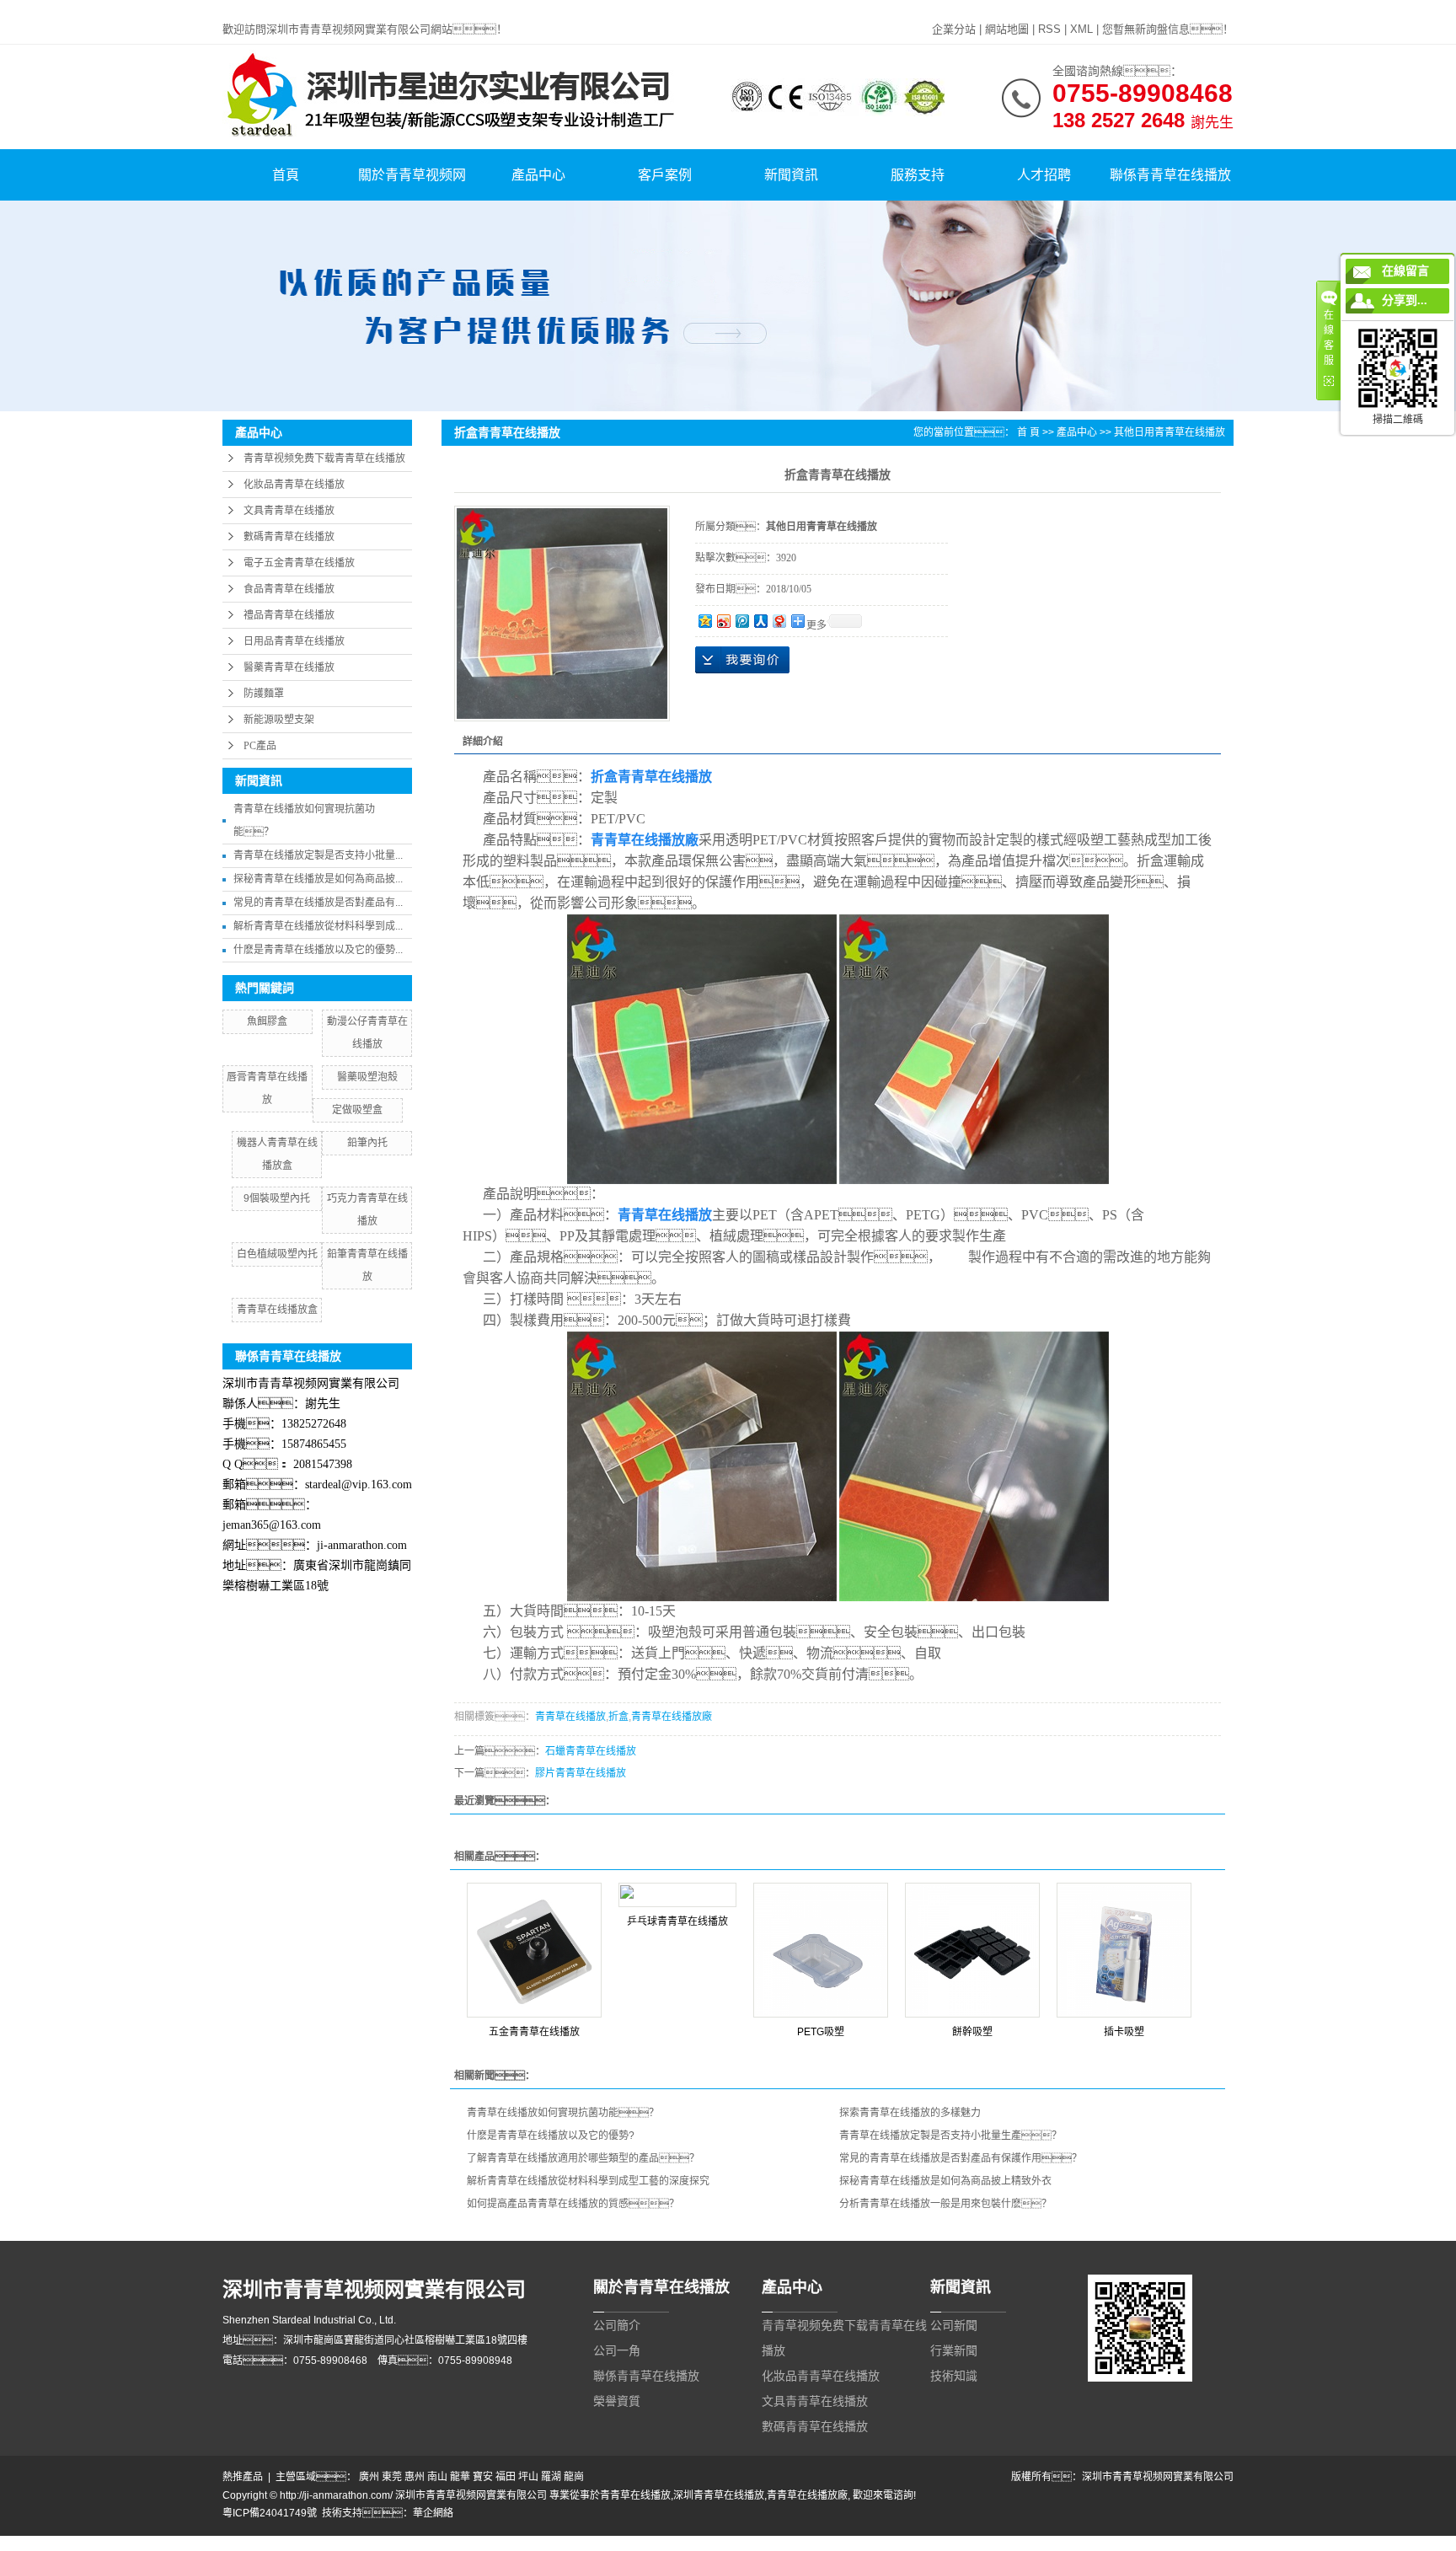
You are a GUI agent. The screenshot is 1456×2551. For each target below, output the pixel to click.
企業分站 (954, 29)
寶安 (483, 2477)
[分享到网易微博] (779, 621)
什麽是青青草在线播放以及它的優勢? (551, 2136)
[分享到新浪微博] (723, 621)
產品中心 (538, 175)
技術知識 (954, 2376)
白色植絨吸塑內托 (277, 1254)
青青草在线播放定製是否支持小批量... (318, 855)
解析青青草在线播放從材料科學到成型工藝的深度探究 (588, 2181)
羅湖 (551, 2477)
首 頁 (1028, 432)
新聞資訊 (791, 175)
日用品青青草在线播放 (294, 641)
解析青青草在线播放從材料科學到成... (318, 926)
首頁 (286, 175)
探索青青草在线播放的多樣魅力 (910, 2113)
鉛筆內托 (367, 1143)
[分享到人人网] (760, 621)
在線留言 (1405, 271)
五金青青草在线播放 (534, 2032)
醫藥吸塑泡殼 (367, 1077)
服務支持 (918, 175)
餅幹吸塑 (972, 2032)
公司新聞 (954, 2325)
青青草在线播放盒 (277, 1310)
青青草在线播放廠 (672, 1717)
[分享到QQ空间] (704, 621)
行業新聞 (954, 2350)
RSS (1049, 29)
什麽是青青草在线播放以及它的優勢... (318, 950)
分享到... (1405, 300)
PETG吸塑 (821, 2032)
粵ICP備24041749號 (270, 2513)
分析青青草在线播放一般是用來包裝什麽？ (945, 2204)
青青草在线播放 (570, 1717)
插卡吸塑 (1124, 2032)
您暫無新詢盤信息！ (1168, 29)
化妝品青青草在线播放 (294, 485)
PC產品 (260, 746)
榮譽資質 (617, 2401)
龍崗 (574, 2477)
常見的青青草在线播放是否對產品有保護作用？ (961, 2158)
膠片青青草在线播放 (581, 1773)
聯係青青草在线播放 (1170, 175)
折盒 (618, 1717)
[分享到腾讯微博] (741, 621)
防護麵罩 (264, 694)
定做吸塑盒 (357, 1110)
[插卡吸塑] (1124, 1950)
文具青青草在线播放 (289, 511)
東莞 (392, 2477)
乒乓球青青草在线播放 (677, 1921)
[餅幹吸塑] (972, 1950)
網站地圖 (1007, 29)
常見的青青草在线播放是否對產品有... (318, 903)
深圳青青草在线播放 (719, 2495)
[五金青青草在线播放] (534, 1950)
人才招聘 (1044, 175)
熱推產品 (243, 2477)
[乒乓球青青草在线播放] (677, 1895)
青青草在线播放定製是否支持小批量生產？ (950, 2136)
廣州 (369, 2477)
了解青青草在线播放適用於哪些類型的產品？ (583, 2158)
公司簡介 (617, 2325)
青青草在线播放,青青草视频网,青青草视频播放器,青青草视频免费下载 (155, 8)
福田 (506, 2477)
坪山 (528, 2477)
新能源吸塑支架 (279, 720)
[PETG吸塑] (821, 1950)
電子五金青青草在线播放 (299, 563)
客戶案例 (665, 175)
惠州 (415, 2477)
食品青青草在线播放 (289, 589)
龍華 (460, 2477)
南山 (437, 2477)
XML (1081, 29)
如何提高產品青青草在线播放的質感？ (573, 2204)
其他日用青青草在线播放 (1170, 432)
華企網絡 (433, 2513)
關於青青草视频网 (412, 175)
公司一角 (617, 2350)
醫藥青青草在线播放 (289, 667)
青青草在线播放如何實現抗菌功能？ (563, 2113)
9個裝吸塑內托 (277, 1198)
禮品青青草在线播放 (289, 615)
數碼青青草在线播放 (289, 537)
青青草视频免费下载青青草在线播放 (324, 458)
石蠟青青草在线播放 (591, 1751)
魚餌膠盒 (267, 1021)
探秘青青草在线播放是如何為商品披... (318, 879)
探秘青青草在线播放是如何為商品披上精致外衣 (945, 2181)
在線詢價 (742, 660)
